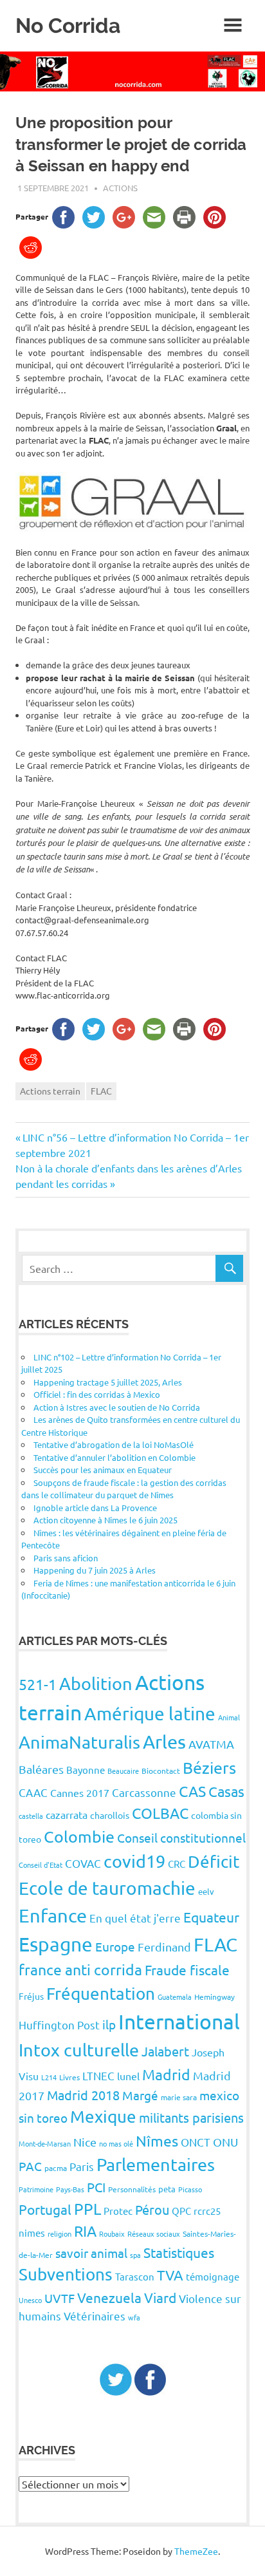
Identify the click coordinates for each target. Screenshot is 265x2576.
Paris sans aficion (66, 1558)
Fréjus (31, 1996)
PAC (30, 2166)
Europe (115, 1946)
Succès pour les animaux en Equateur (103, 1470)
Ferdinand (164, 1947)
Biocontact (161, 1771)
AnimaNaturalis (79, 1742)
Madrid (166, 2074)
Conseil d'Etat (41, 1865)
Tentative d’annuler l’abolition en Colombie (114, 1457)
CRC (177, 1864)
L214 (49, 2077)
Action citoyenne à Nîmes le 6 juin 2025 (105, 1520)
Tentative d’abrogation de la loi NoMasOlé (114, 1444)
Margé (140, 2095)
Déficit (214, 1862)
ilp (109, 2024)
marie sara (179, 2097)
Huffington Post (59, 2025)
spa (135, 2255)
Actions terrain (50, 1091)
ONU (225, 2142)
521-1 (38, 1684)
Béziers (209, 1768)
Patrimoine (36, 2189)
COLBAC (160, 1813)
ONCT (196, 2142)
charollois (110, 1815)
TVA (170, 2275)
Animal (229, 1717)
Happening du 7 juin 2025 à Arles (95, 1570)
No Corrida (68, 25)
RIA (85, 2231)
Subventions (66, 2274)
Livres (69, 2077)
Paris (82, 2166)
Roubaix (112, 2233)
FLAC (101, 1091)
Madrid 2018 (83, 2095)
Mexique (103, 2117)
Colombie (79, 1837)
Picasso (190, 2189)
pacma (56, 2168)
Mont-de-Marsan (45, 2143)
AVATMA (211, 1744)
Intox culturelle (79, 2050)
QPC (181, 2211)
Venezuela (109, 2297)
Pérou (152, 2209)
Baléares (41, 1769)
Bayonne (86, 1770)
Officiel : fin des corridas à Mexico (97, 1394)
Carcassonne (144, 1792)
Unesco (30, 2300)
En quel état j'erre (135, 1918)
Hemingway (215, 1997)
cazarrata (67, 1814)
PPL (87, 2209)
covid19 (134, 1861)
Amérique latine (150, 1714)
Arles (164, 1742)
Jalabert (165, 2051)
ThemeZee (196, 2551)
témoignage (213, 2276)
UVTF (59, 2298)
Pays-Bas (70, 2189)
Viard (160, 2297)
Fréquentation (101, 1994)
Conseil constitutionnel (181, 1838)
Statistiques (179, 2252)
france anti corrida (80, 1969)
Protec (118, 2211)
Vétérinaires (95, 2316)
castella (31, 1816)
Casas (226, 1791)
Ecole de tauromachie (107, 1888)
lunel (128, 2076)
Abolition (96, 1683)
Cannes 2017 (80, 1792)
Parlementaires (156, 2164)
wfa (134, 2317)
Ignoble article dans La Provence (95, 1508)
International (179, 2021)
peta (167, 2189)
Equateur (211, 1917)
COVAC (83, 1863)
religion (59, 2233)
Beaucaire (123, 1771)
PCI (96, 2187)
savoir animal (91, 2253)
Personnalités (132, 2189)
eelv (206, 1891)
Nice (85, 2142)
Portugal (45, 2209)
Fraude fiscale (187, 1970)
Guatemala (175, 1997)
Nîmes (157, 2140)
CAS (192, 1791)
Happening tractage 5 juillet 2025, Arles (108, 1382)
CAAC (33, 1792)
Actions (120, 188)
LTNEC (98, 2075)
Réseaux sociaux (154, 2233)
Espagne (56, 1944)
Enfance (53, 1915)
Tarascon (135, 2276)
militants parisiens (191, 2117)
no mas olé (116, 2143)
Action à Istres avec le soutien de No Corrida (117, 1407)
